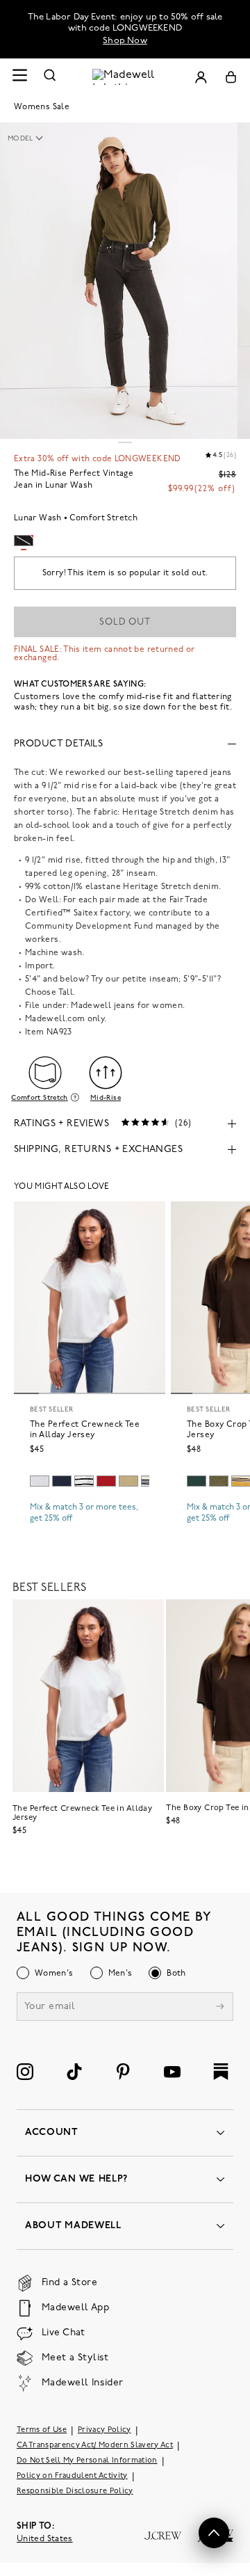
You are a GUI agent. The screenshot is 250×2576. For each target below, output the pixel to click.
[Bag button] (231, 77)
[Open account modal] (201, 77)
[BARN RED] (106, 1481)
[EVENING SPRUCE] (197, 1481)
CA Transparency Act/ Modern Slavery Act (95, 2446)
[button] (32, 139)
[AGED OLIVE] (128, 1481)
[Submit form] (220, 2008)
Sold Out (125, 622)
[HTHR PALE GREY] (40, 1481)
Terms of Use (42, 2430)
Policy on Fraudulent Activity (72, 2476)
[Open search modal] (50, 77)
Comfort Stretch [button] (39, 1098)
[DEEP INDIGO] (62, 1481)
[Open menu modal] (19, 77)
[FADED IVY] (219, 1481)
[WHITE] (84, 1481)
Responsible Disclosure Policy (75, 2491)
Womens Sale (42, 107)
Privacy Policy (105, 2430)
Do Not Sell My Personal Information (87, 2461)
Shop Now (125, 41)
